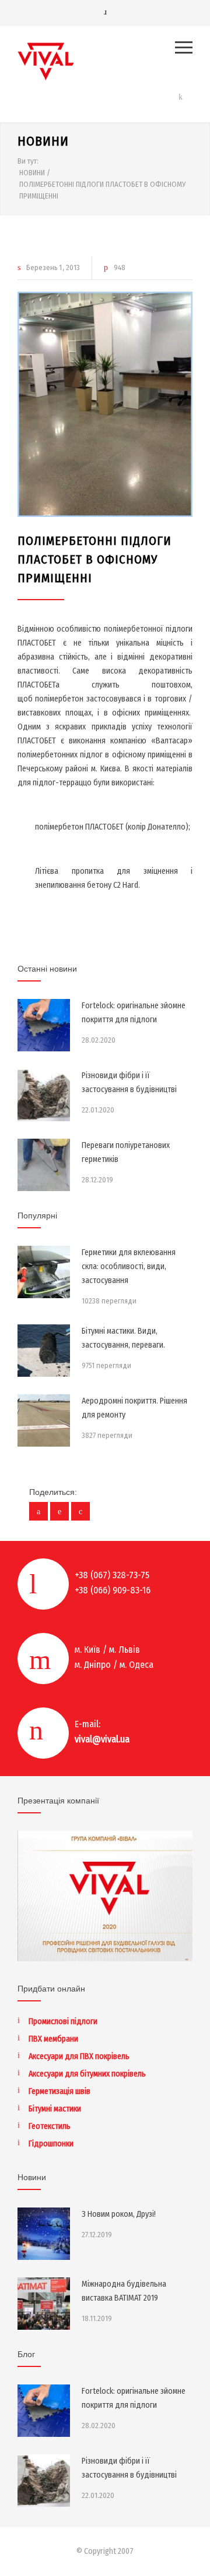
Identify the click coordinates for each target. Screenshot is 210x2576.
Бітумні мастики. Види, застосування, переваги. (123, 1338)
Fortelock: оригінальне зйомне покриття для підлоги (134, 1013)
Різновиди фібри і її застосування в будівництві (129, 1083)
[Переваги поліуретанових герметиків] (44, 1165)
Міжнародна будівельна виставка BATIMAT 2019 (124, 2291)
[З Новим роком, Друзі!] (44, 2234)
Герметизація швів (60, 2091)
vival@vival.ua (102, 1739)
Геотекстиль (50, 2126)
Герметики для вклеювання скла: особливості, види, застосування (129, 1266)
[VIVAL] (96, 61)
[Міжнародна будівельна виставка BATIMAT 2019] (44, 2304)
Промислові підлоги (63, 2022)
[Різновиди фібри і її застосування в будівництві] (44, 1095)
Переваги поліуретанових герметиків (126, 1152)
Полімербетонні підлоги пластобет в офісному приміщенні (94, 559)
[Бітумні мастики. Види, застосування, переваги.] (44, 1351)
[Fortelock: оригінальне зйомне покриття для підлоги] (44, 1025)
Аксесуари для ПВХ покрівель (79, 2056)
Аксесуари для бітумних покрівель (87, 2074)
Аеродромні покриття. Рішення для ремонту (134, 1408)
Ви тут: (28, 161)
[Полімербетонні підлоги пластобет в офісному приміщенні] (105, 404)
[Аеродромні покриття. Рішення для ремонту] (44, 1420)
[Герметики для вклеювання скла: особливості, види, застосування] (44, 1272)
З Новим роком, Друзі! (119, 2214)
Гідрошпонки (51, 2144)
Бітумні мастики (55, 2109)
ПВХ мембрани (53, 2039)
